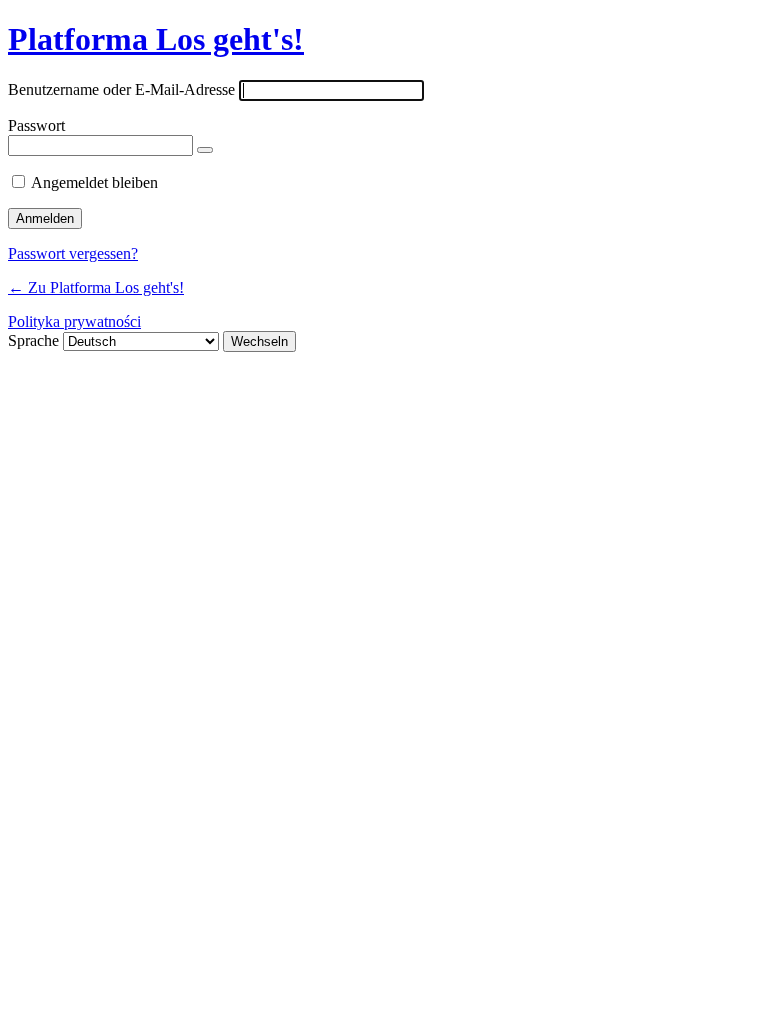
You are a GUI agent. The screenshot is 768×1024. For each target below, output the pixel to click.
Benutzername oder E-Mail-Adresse (121, 89)
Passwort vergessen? (73, 253)
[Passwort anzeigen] (205, 150)
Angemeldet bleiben (94, 182)
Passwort (36, 125)
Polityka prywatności (74, 321)
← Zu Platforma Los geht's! (96, 287)
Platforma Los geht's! (156, 39)
